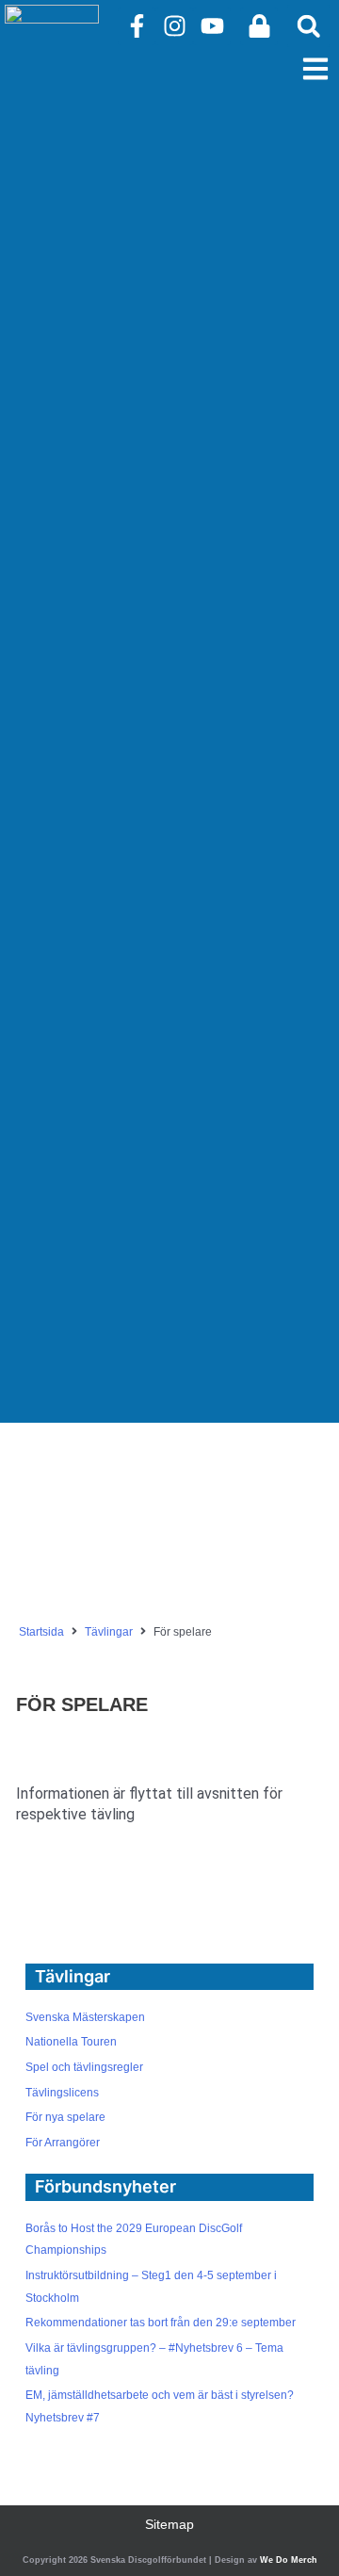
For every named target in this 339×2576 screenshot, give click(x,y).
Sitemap (169, 2525)
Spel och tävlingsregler (84, 2067)
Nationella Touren (71, 2042)
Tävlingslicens (62, 2093)
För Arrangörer (63, 2143)
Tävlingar (109, 1632)
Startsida (41, 1632)
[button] (308, 26)
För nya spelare (65, 2117)
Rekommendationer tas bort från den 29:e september (161, 2323)
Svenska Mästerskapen (85, 2017)
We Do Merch (289, 2560)
